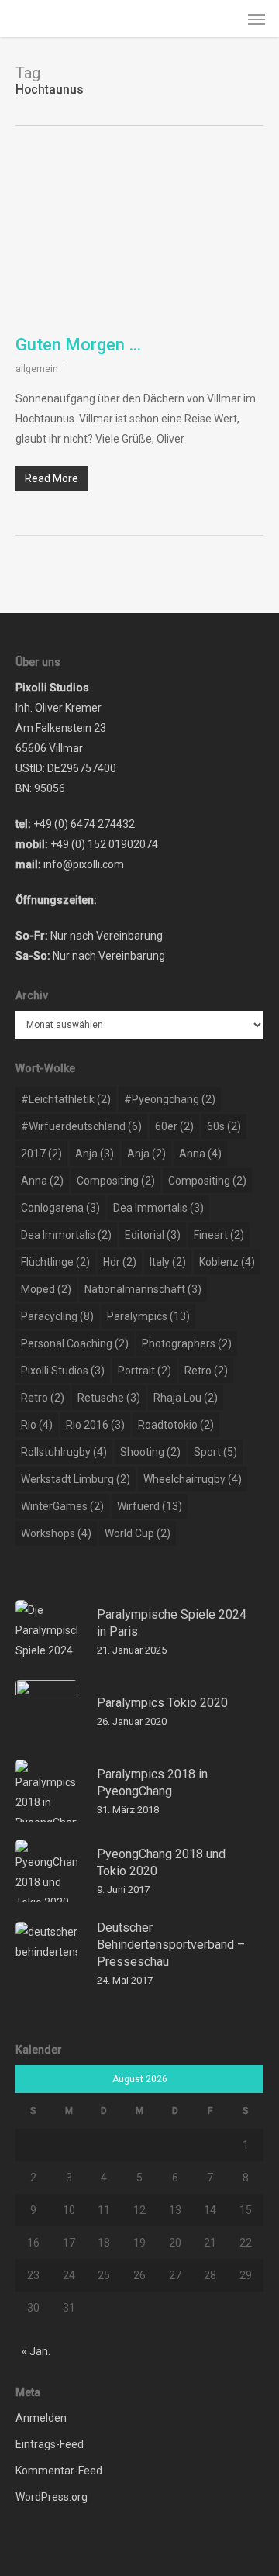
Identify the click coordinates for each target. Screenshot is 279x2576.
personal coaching (75, 1343)
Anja (95, 1154)
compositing (116, 1181)
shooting (150, 1452)
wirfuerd (150, 1506)
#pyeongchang (170, 1099)
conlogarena (60, 1208)
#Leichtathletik (66, 1099)
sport (215, 1452)
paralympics (148, 1316)
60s (224, 1126)
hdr (120, 1262)
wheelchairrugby (193, 1479)
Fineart (219, 1235)
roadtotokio (176, 1425)
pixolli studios (63, 1371)
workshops (56, 1533)
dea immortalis (158, 1208)
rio (37, 1425)
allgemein (37, 369)
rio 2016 (95, 1425)
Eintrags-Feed (50, 2444)
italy (168, 1262)
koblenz (227, 1262)
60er (174, 1126)
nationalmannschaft (143, 1289)
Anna (200, 1154)
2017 (41, 1154)
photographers (187, 1343)
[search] (226, 19)
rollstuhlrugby (64, 1452)
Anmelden (41, 2418)
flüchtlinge (55, 1262)
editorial (153, 1235)
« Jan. (36, 2351)
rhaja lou (186, 1398)
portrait (145, 1371)
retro (206, 1371)
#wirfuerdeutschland (81, 1126)
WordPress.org (52, 2497)
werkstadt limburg (76, 1479)
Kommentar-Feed (59, 2471)
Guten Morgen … (78, 345)
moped (46, 1289)
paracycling (57, 1316)
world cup (138, 1533)
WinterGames (62, 1506)
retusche (109, 1398)
